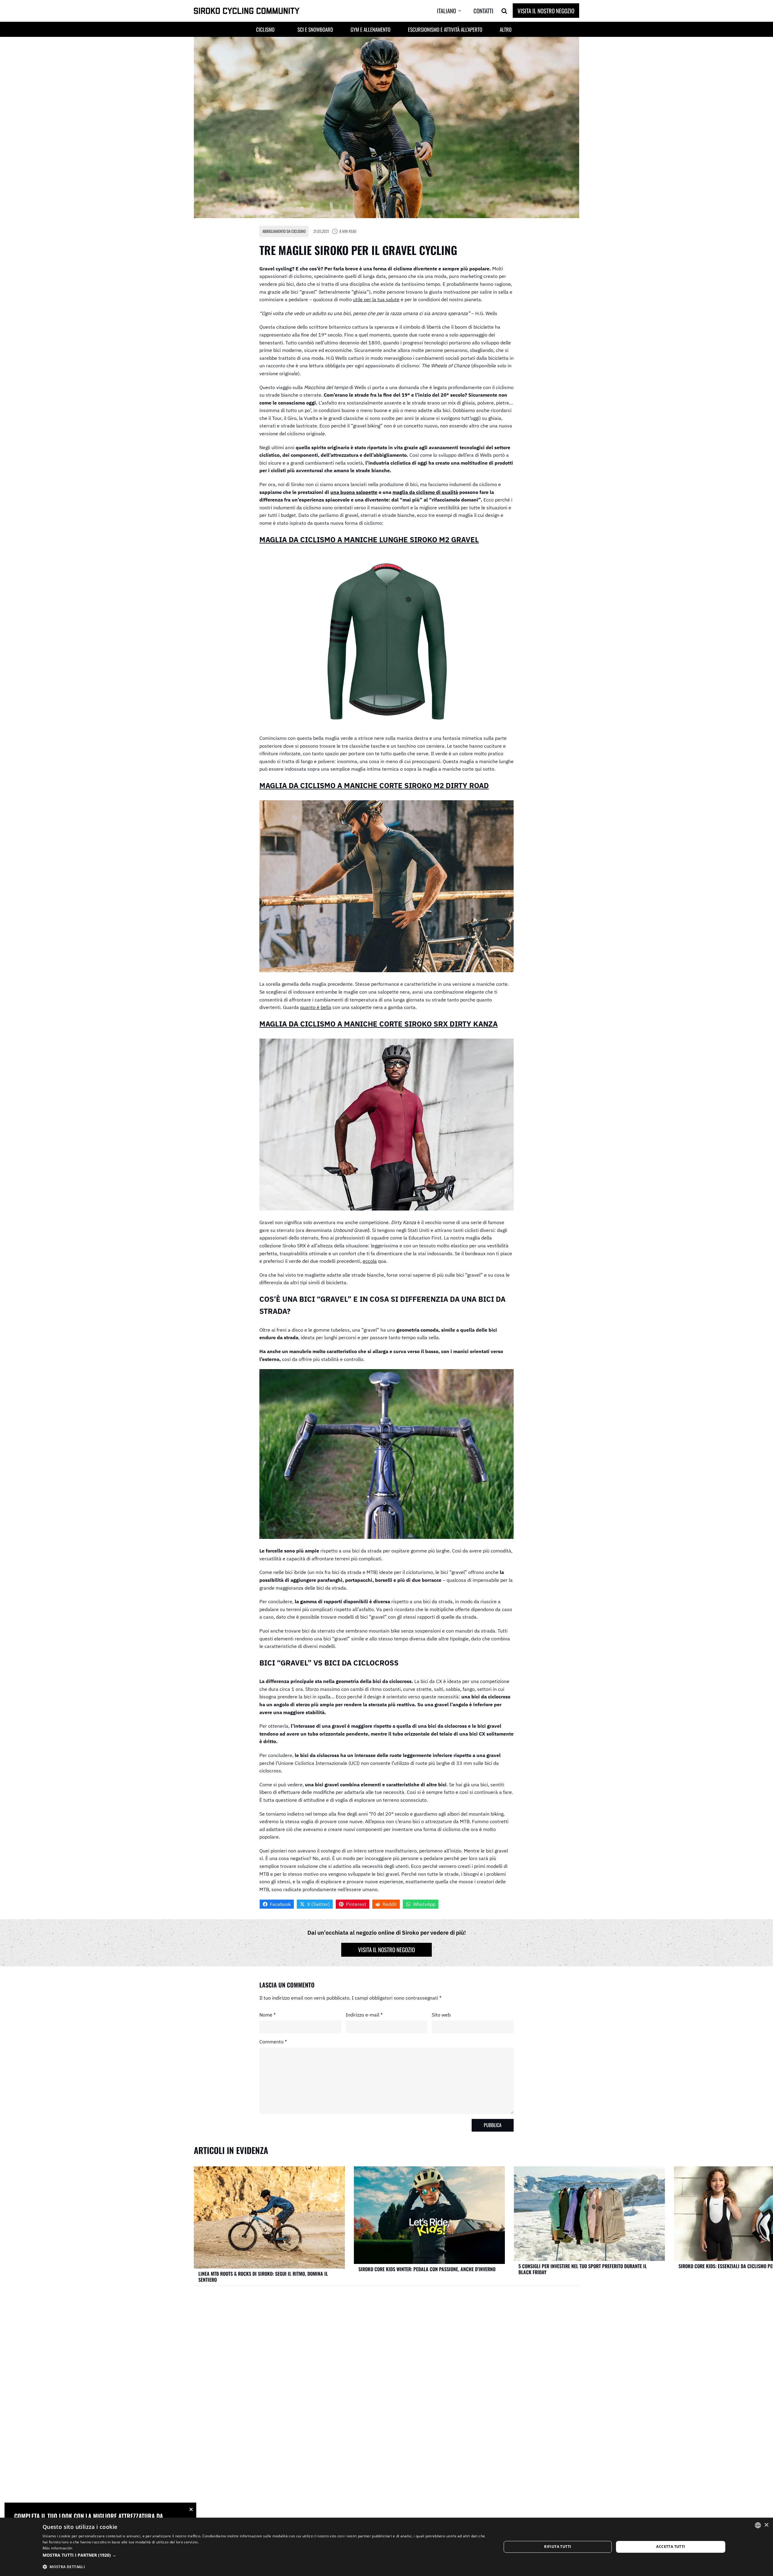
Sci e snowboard (315, 29)
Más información (58, 2548)
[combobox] (758, 2525)
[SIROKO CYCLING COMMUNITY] (247, 11)
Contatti (483, 11)
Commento (273, 2042)
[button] (454, 11)
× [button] (766, 2525)
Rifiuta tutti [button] (558, 2547)
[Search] (504, 11)
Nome (268, 2015)
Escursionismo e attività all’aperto (445, 29)
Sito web (441, 2015)
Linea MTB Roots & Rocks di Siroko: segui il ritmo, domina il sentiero (263, 2277)
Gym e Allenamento (370, 29)
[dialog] (386, 2547)
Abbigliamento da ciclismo (284, 231)
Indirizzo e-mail (364, 2015)
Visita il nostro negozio (546, 11)
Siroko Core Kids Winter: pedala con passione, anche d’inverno (427, 2269)
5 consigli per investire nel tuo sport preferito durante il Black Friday (583, 2269)
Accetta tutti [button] (670, 2547)
